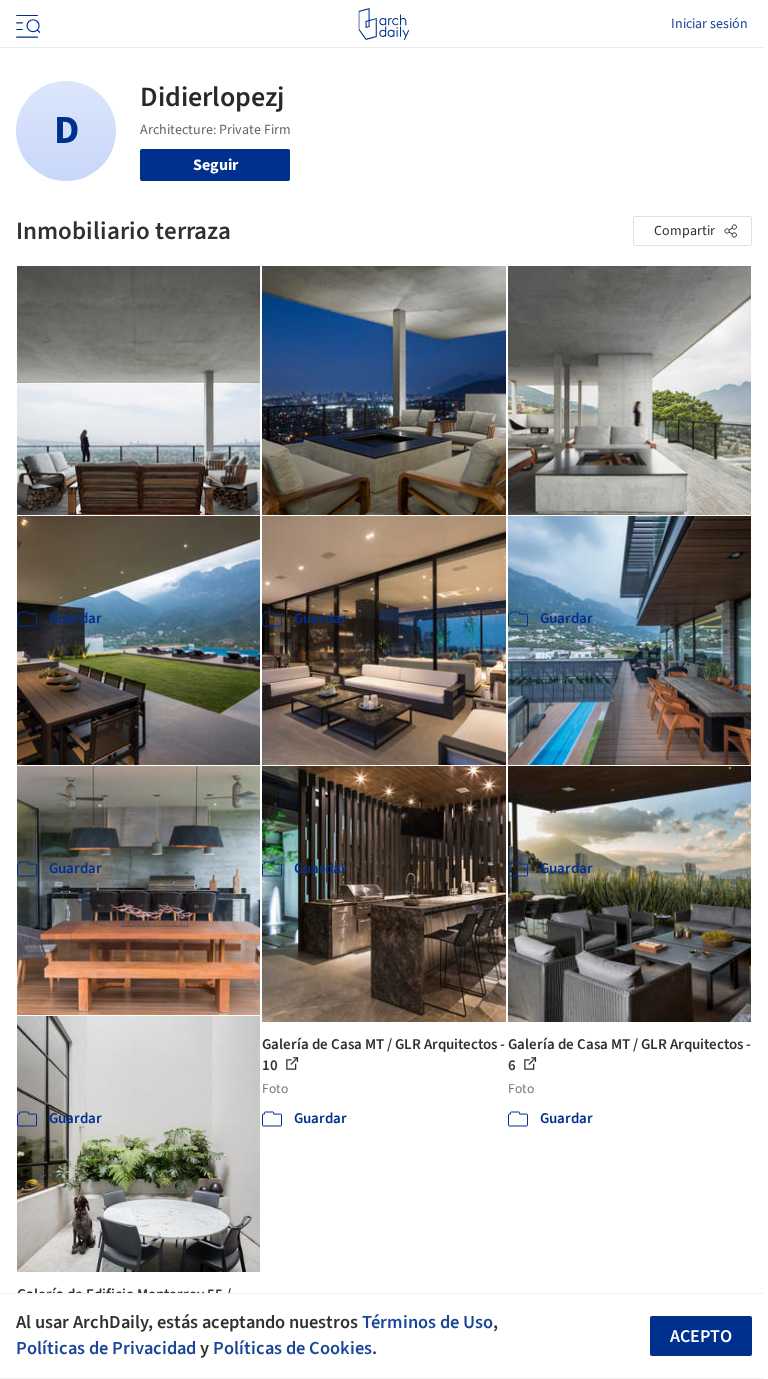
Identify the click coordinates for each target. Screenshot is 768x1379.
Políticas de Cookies (292, 1348)
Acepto (701, 1336)
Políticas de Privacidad (106, 1348)
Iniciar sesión (709, 24)
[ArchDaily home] (383, 24)
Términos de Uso (427, 1322)
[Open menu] (26, 24)
